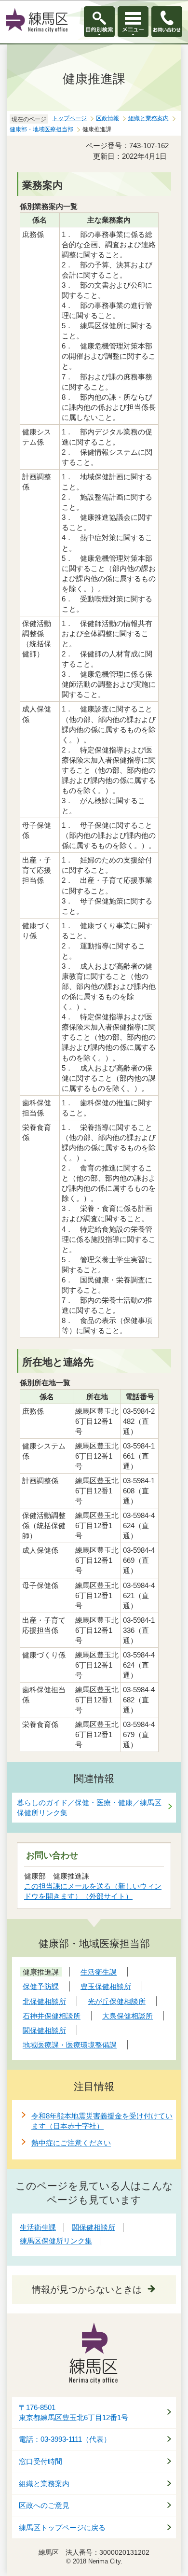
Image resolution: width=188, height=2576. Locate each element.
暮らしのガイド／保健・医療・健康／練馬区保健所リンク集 (89, 1808)
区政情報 (107, 118)
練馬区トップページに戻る (62, 2528)
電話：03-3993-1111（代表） (65, 2439)
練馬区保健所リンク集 (56, 2241)
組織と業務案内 (148, 118)
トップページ (69, 118)
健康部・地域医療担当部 (41, 129)
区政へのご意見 (44, 2506)
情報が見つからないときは (87, 2290)
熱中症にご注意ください (71, 2143)
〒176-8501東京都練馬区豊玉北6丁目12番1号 (74, 2413)
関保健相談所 (94, 2227)
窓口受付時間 (40, 2462)
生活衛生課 (38, 2227)
